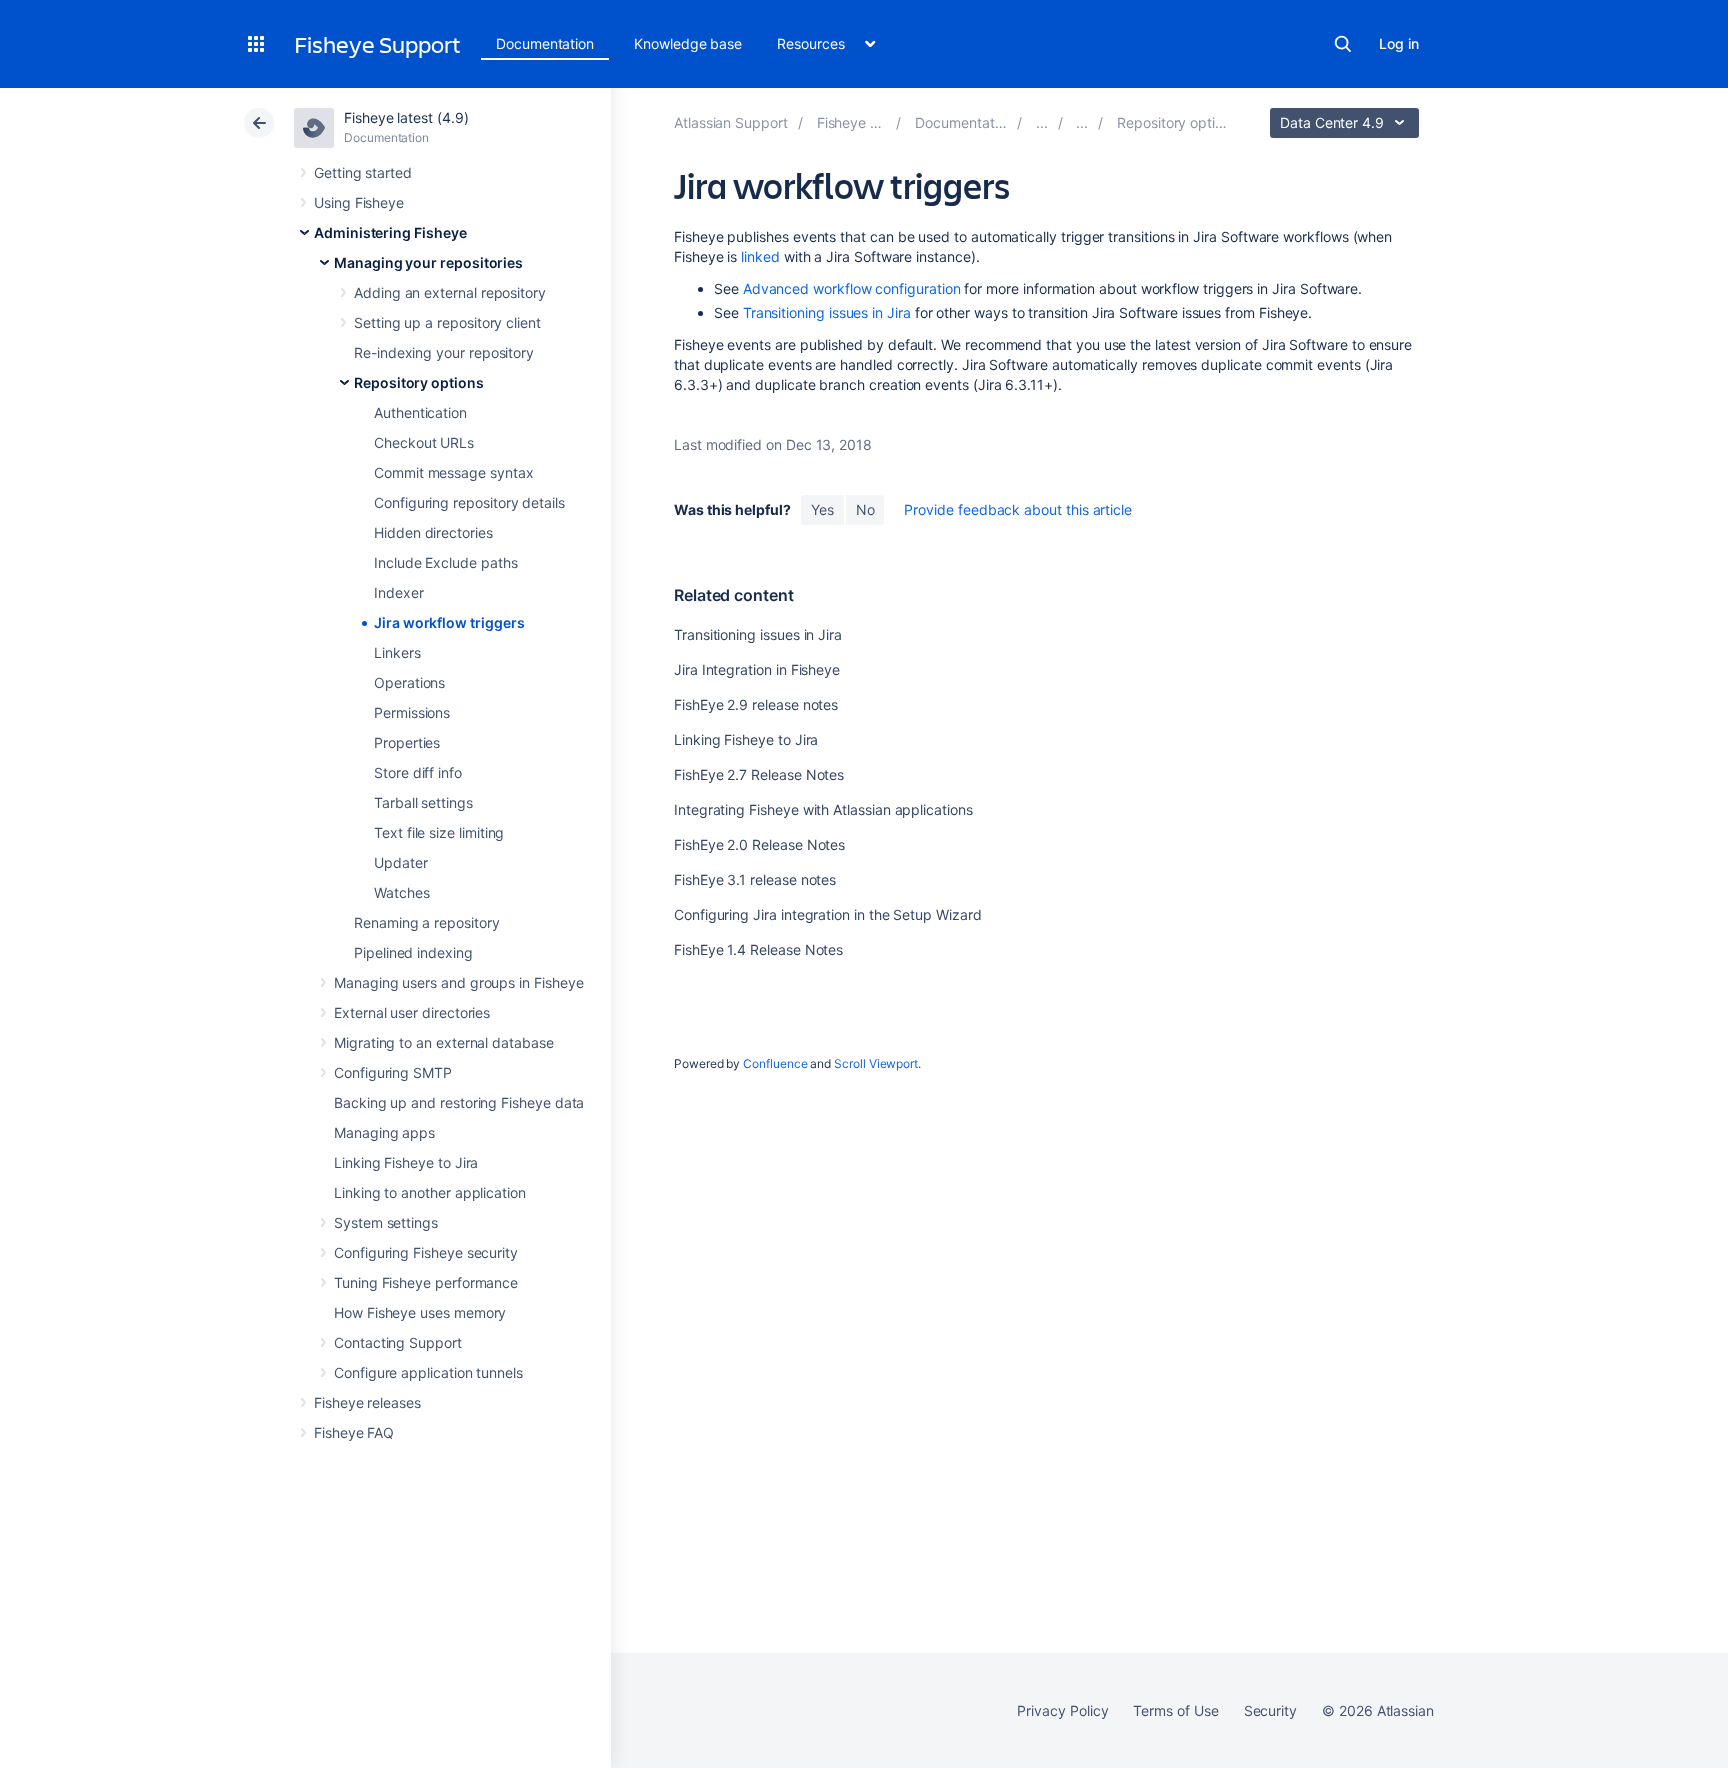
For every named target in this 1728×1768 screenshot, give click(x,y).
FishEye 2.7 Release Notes (759, 774)
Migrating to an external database (444, 1042)
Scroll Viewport (876, 1063)
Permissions (412, 712)
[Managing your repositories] (1082, 122)
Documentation (545, 43)
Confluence (775, 1063)
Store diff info (418, 772)
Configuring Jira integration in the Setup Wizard (828, 914)
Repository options (419, 382)
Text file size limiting (439, 832)
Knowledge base (688, 43)
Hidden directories (433, 532)
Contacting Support (398, 1342)
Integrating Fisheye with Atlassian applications (823, 809)
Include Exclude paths (446, 562)
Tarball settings (423, 802)
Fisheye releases (367, 1402)
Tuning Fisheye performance (426, 1282)
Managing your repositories (428, 262)
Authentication (420, 412)
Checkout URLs (424, 442)
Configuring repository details (469, 502)
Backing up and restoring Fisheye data (459, 1102)
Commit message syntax (454, 472)
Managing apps (384, 1132)
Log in (1399, 43)
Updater (401, 862)
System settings (386, 1222)
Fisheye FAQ (354, 1432)
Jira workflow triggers (449, 622)
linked (760, 256)
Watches (402, 892)
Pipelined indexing (413, 952)
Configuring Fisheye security (426, 1252)
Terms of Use (1175, 1710)
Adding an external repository (450, 292)
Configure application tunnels (428, 1372)
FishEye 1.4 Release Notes (758, 949)
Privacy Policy (1062, 1710)
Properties (407, 742)
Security (1270, 1710)
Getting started (363, 172)
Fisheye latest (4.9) (406, 117)
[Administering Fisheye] (1042, 122)
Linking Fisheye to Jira (406, 1162)
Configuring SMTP (393, 1072)
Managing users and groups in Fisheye (458, 982)
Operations (409, 682)
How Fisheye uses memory (420, 1312)
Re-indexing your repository (444, 352)
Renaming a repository (427, 922)
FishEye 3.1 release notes (755, 879)
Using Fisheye (359, 202)
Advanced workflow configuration (852, 288)
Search (1343, 44)
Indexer (399, 592)
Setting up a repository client (447, 322)
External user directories (412, 1012)
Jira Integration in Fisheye (757, 669)
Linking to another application (430, 1192)
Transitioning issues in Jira (827, 312)
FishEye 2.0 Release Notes (759, 844)
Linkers (397, 652)
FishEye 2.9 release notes (756, 704)
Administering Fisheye (390, 232)
